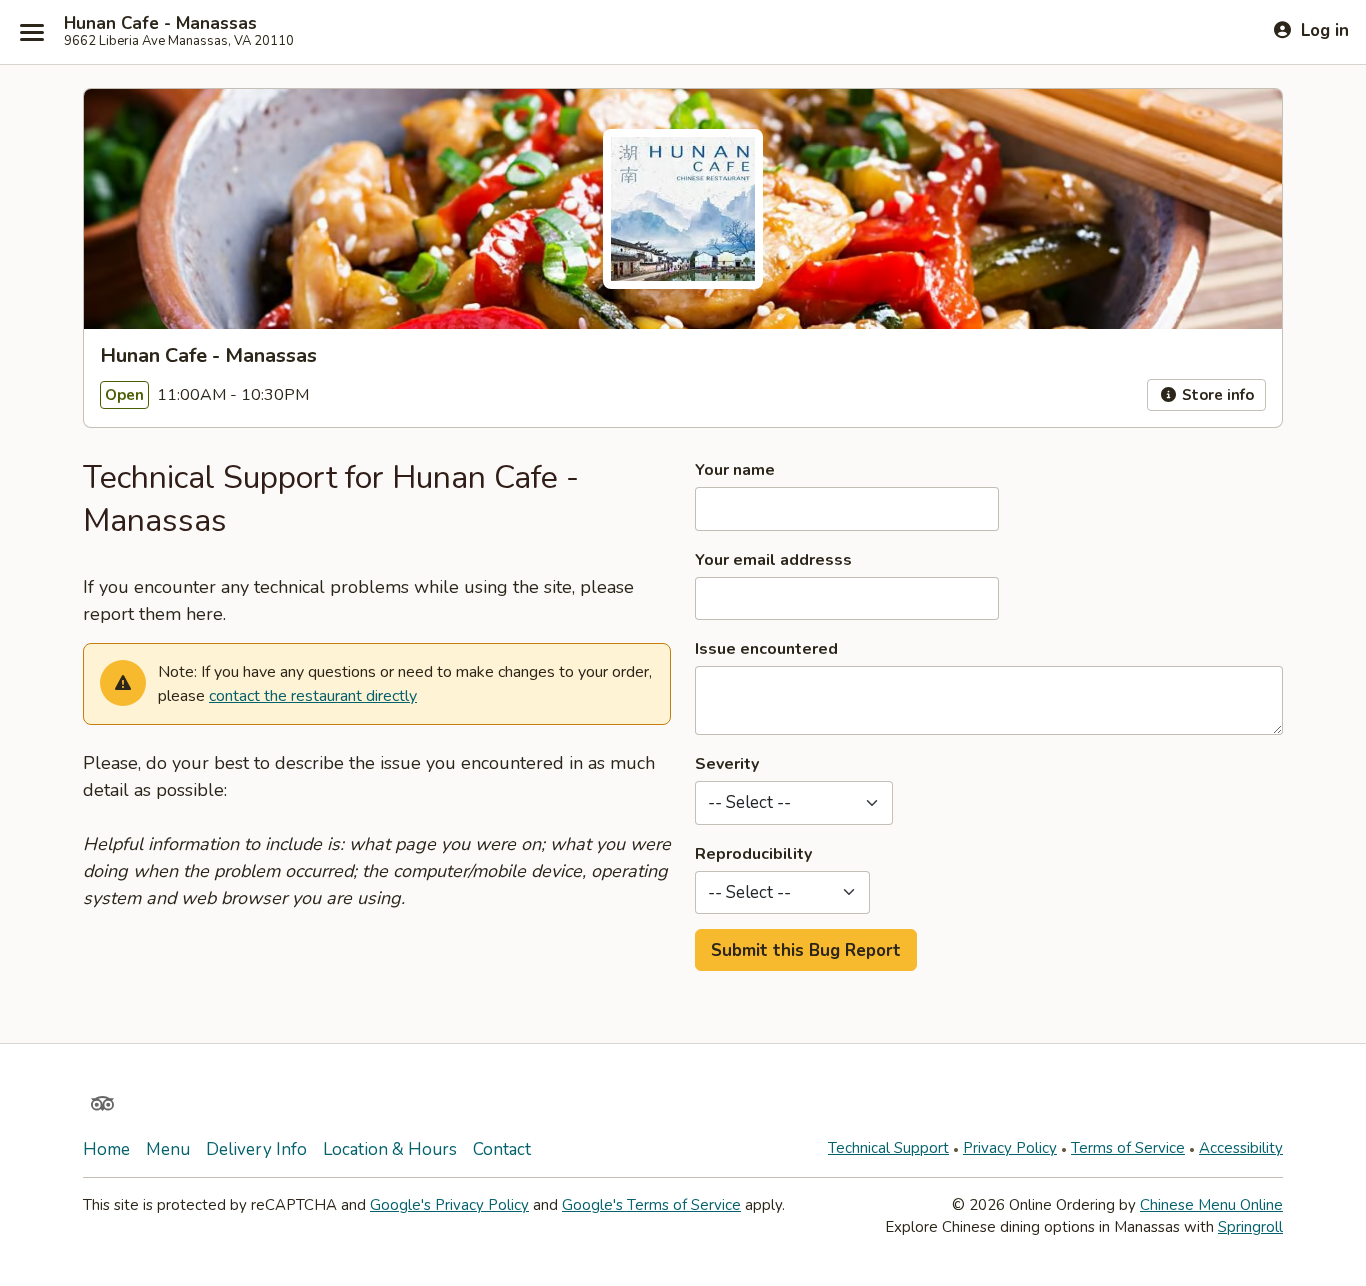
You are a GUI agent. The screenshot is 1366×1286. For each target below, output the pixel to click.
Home (106, 1149)
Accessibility (1241, 1148)
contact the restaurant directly (313, 696)
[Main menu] (32, 32)
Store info (1216, 395)
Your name (735, 470)
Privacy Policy (1010, 1148)
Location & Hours (390, 1149)
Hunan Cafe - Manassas (160, 24)
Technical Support (888, 1148)
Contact (502, 1149)
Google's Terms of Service (651, 1205)
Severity (727, 764)
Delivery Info (256, 1149)
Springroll (1250, 1227)
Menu (168, 1149)
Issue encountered (766, 649)
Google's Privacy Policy (449, 1205)
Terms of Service (1128, 1148)
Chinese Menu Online (1211, 1205)
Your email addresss (773, 560)
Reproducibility (753, 854)
